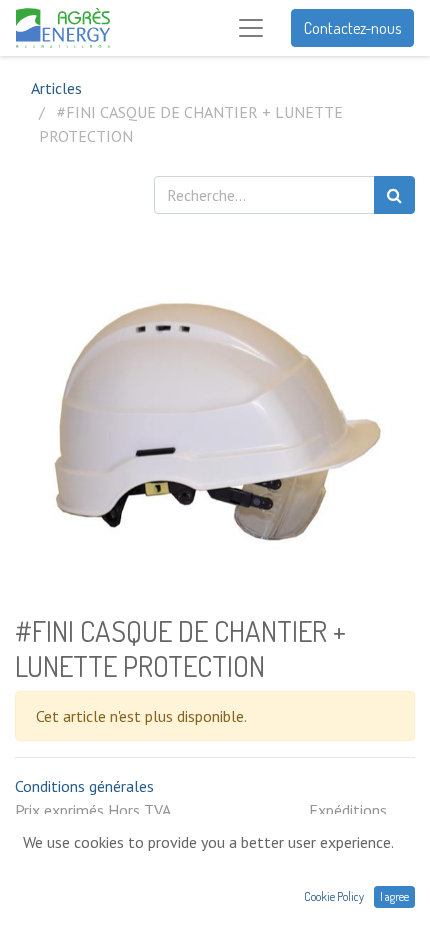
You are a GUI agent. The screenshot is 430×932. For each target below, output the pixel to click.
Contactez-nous (352, 28)
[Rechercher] (394, 195)
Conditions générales (84, 786)
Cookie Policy (334, 896)
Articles (56, 88)
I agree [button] (394, 896)
